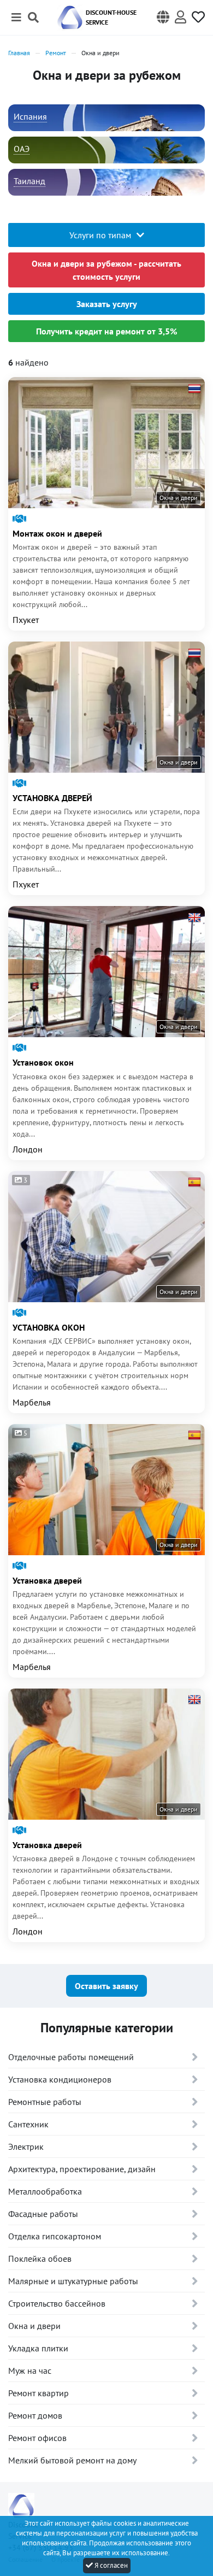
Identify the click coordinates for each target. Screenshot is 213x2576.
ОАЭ (22, 149)
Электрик (26, 2146)
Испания (30, 116)
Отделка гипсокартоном (55, 2236)
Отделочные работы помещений (71, 2057)
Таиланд (29, 181)
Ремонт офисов (37, 2438)
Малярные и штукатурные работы (73, 2281)
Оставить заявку (106, 1986)
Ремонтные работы (45, 2102)
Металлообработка (45, 2191)
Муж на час (30, 2371)
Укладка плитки (38, 2348)
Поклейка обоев (40, 2259)
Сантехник (28, 2124)
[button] (163, 17)
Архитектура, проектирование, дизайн (82, 2169)
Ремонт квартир (39, 2393)
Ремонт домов (35, 2415)
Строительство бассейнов (57, 2303)
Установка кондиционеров (60, 2079)
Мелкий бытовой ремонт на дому (72, 2460)
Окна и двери (34, 2326)
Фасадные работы (43, 2214)
